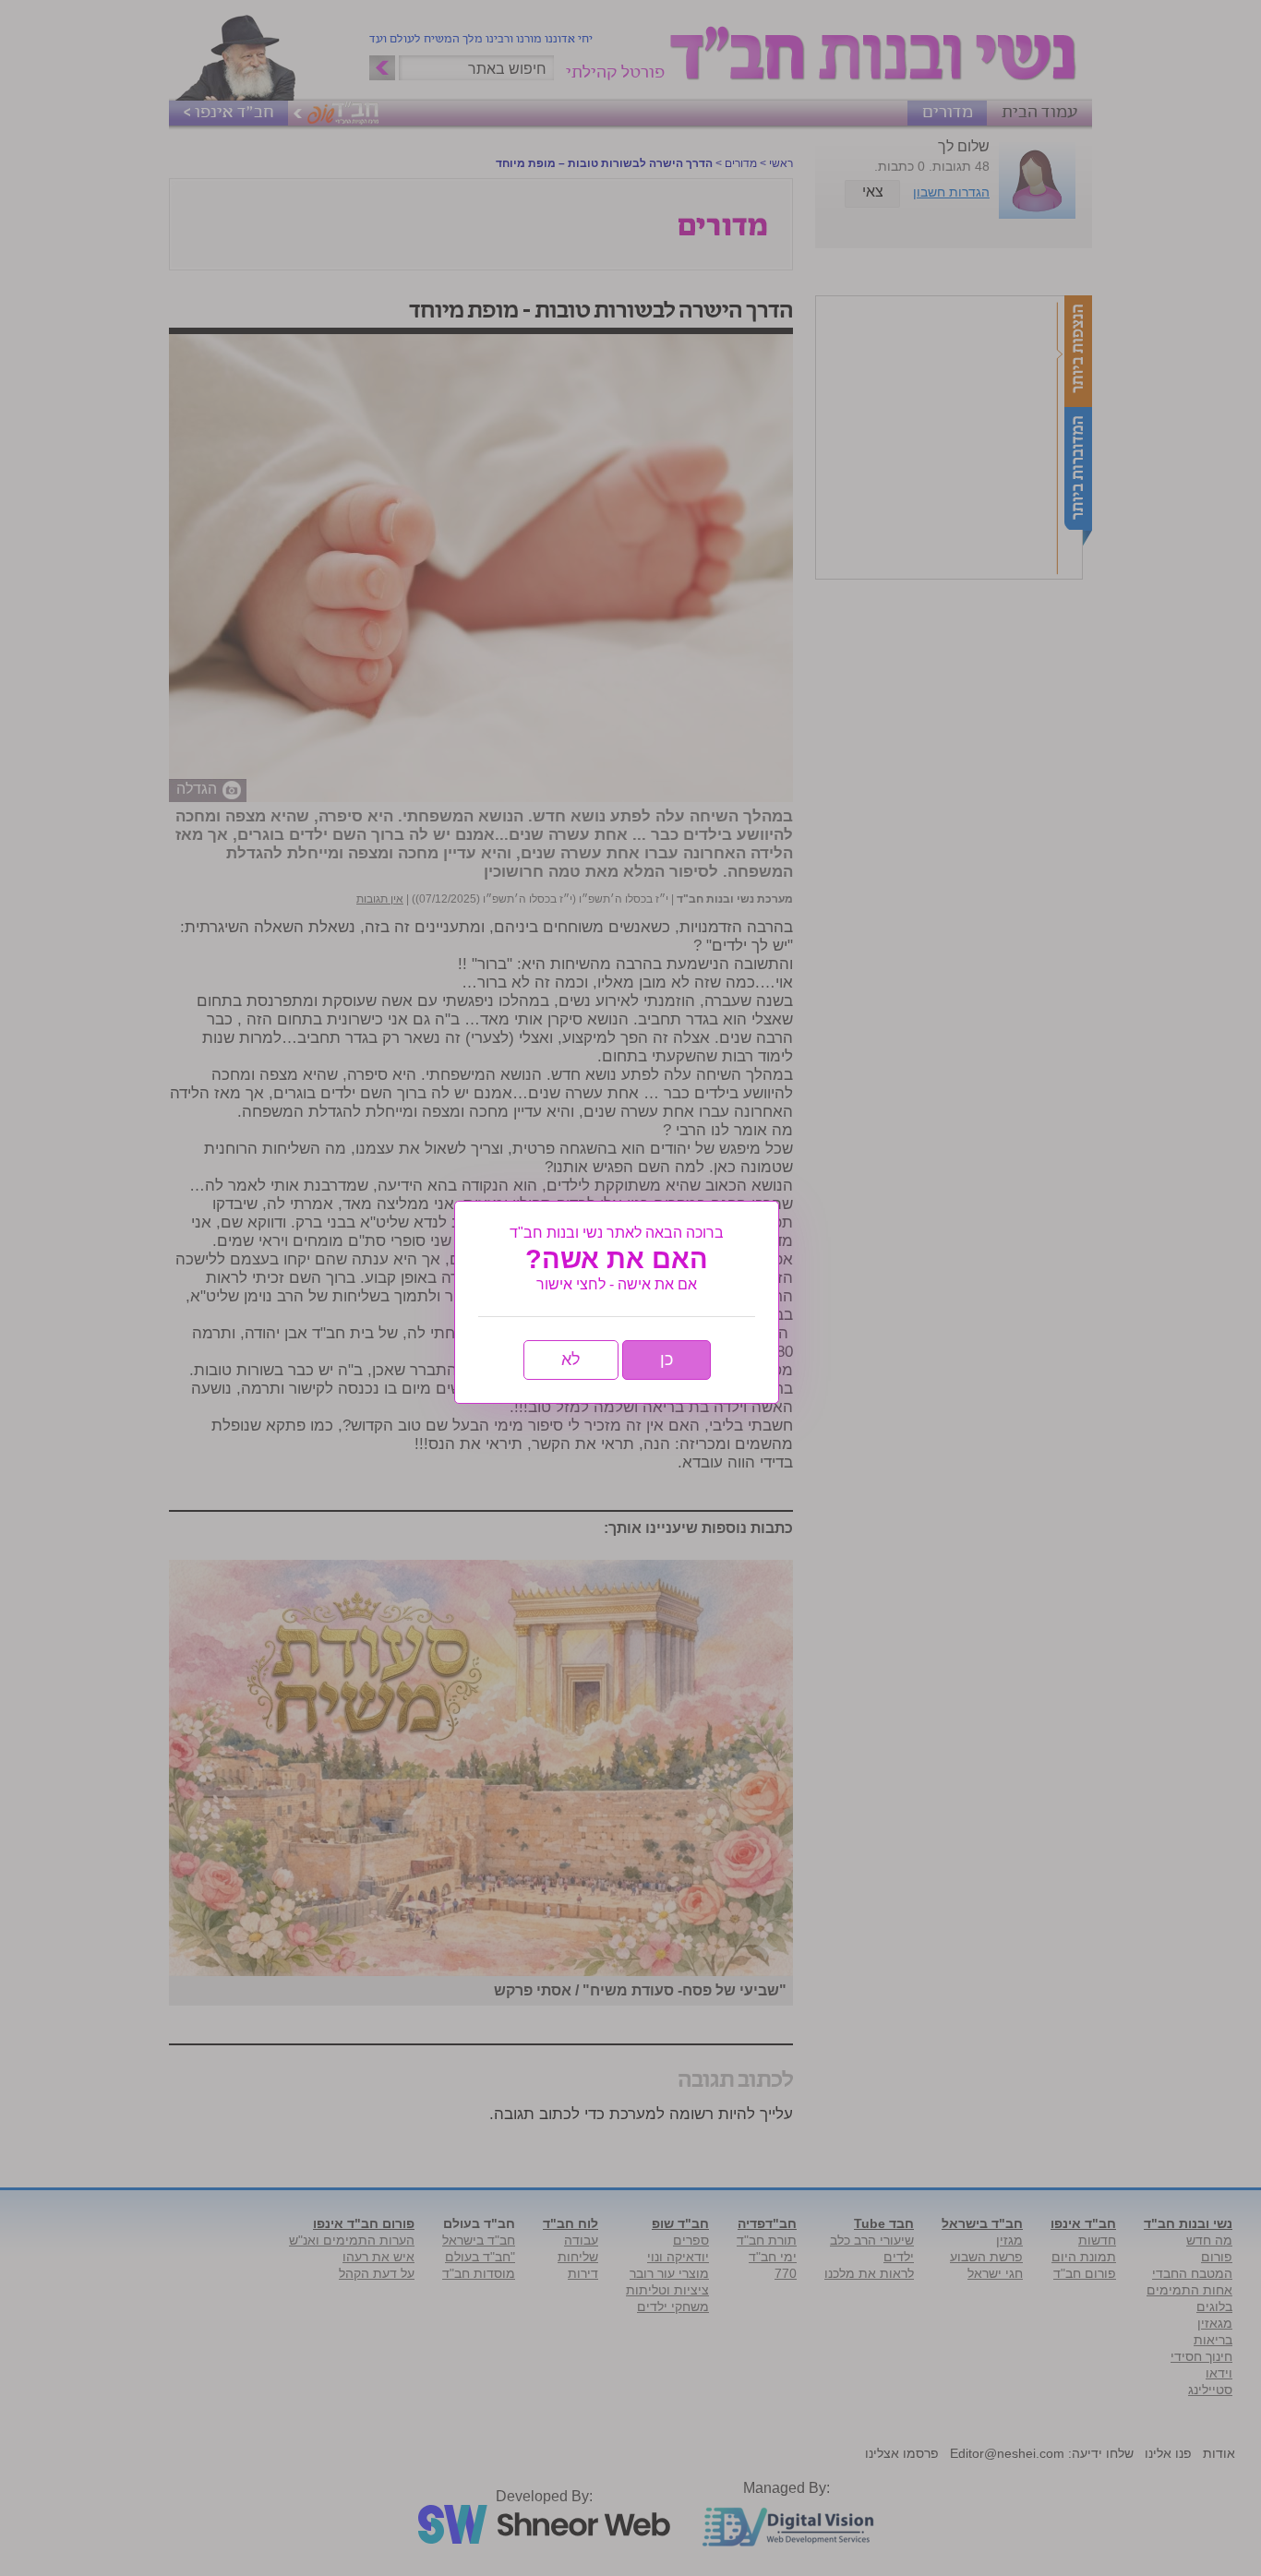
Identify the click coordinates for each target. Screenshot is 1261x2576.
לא (571, 1360)
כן (667, 1360)
